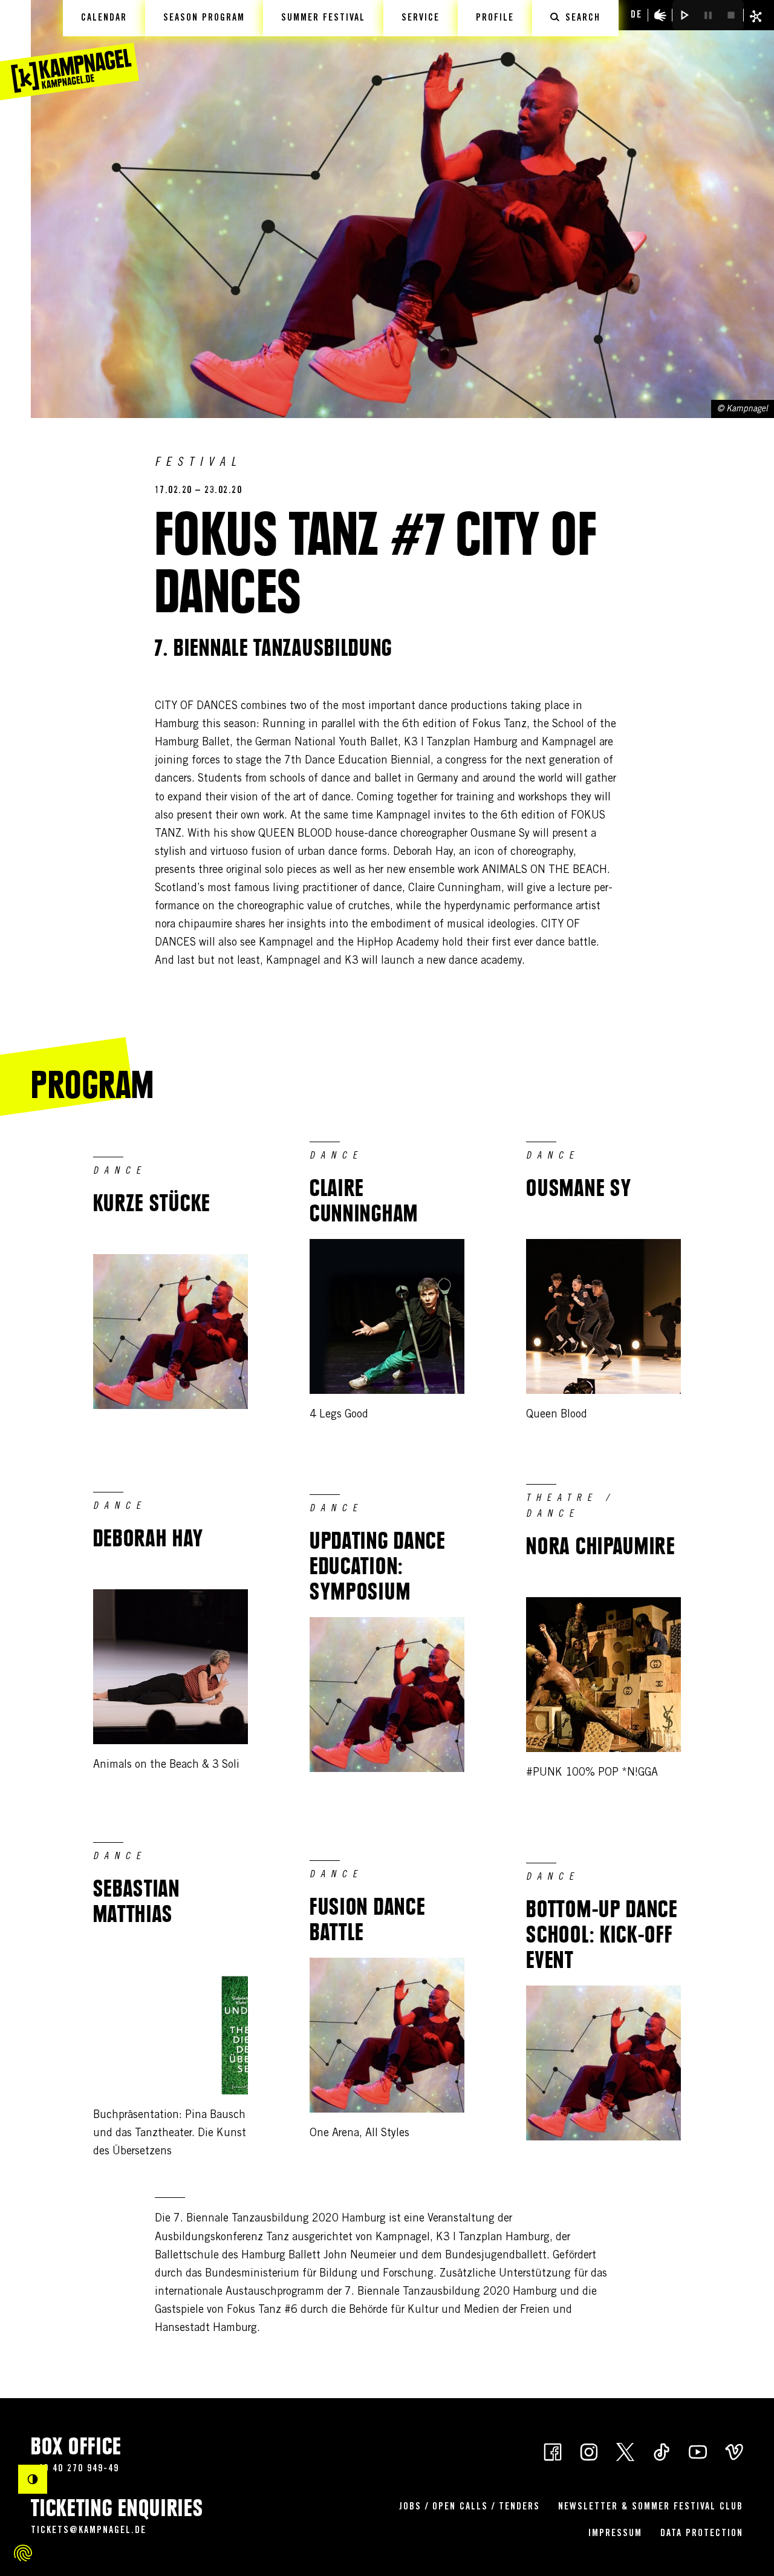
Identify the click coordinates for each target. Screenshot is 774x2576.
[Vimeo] (734, 2451)
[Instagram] (589, 2451)
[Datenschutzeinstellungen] (23, 2553)
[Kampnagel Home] (70, 50)
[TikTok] (662, 2451)
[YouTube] (698, 2451)
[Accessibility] (660, 15)
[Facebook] (553, 2451)
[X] (625, 2451)
